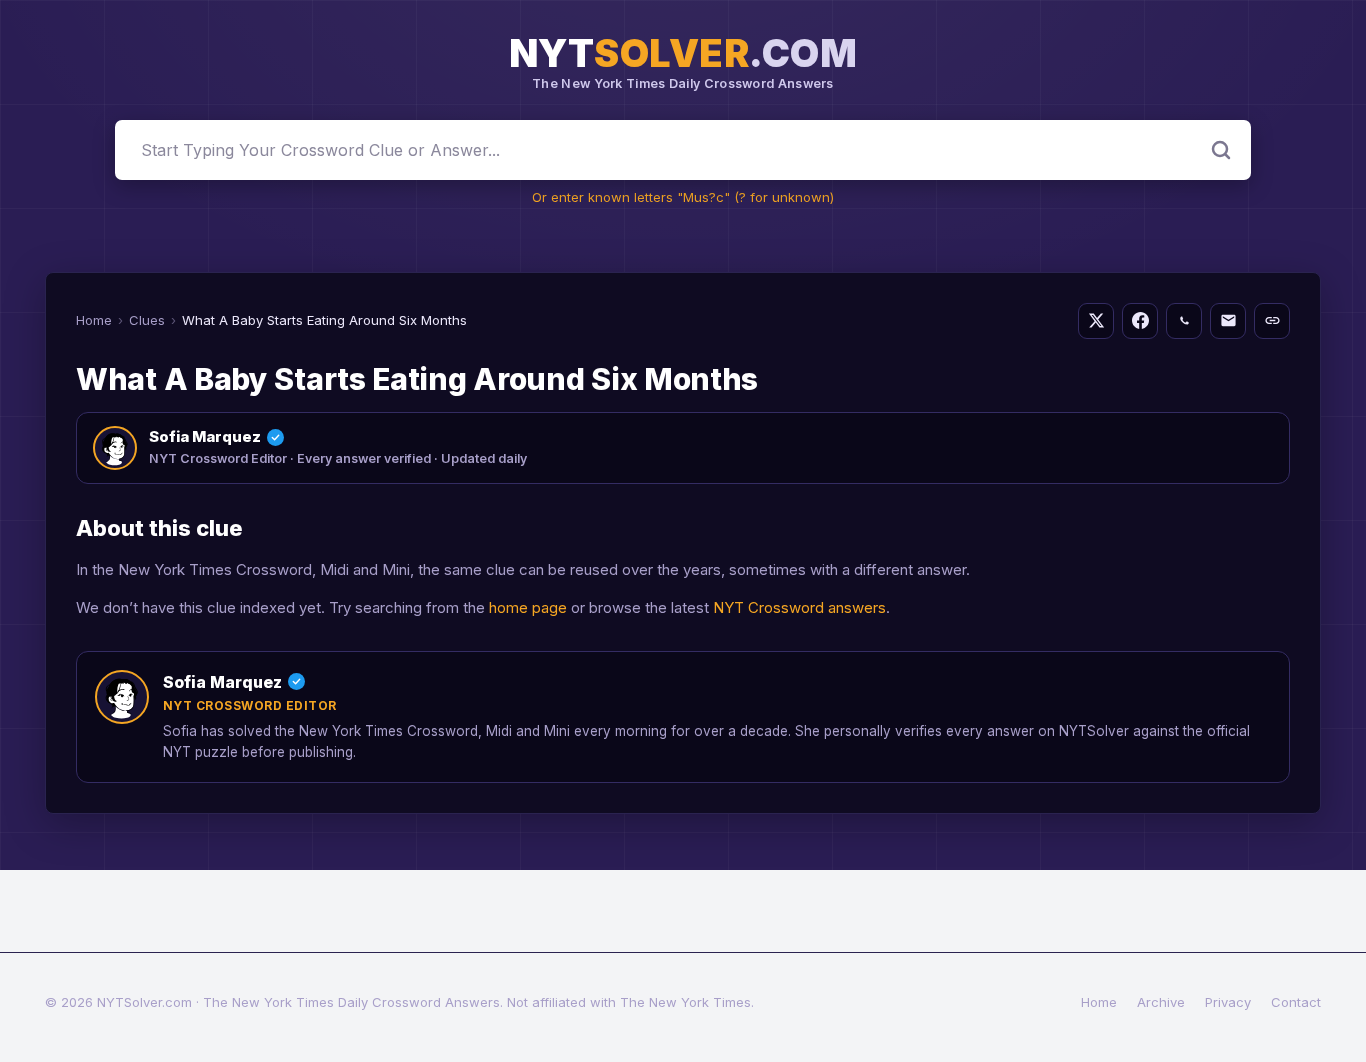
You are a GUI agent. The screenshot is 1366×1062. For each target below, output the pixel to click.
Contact (1296, 1002)
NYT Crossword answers (799, 607)
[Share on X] (1096, 321)
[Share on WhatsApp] (1184, 321)
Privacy (1228, 1002)
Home (94, 320)
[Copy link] (1272, 321)
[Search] (1221, 150)
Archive (1161, 1002)
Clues (147, 320)
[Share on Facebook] (1140, 321)
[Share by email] (1228, 321)
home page (528, 607)
